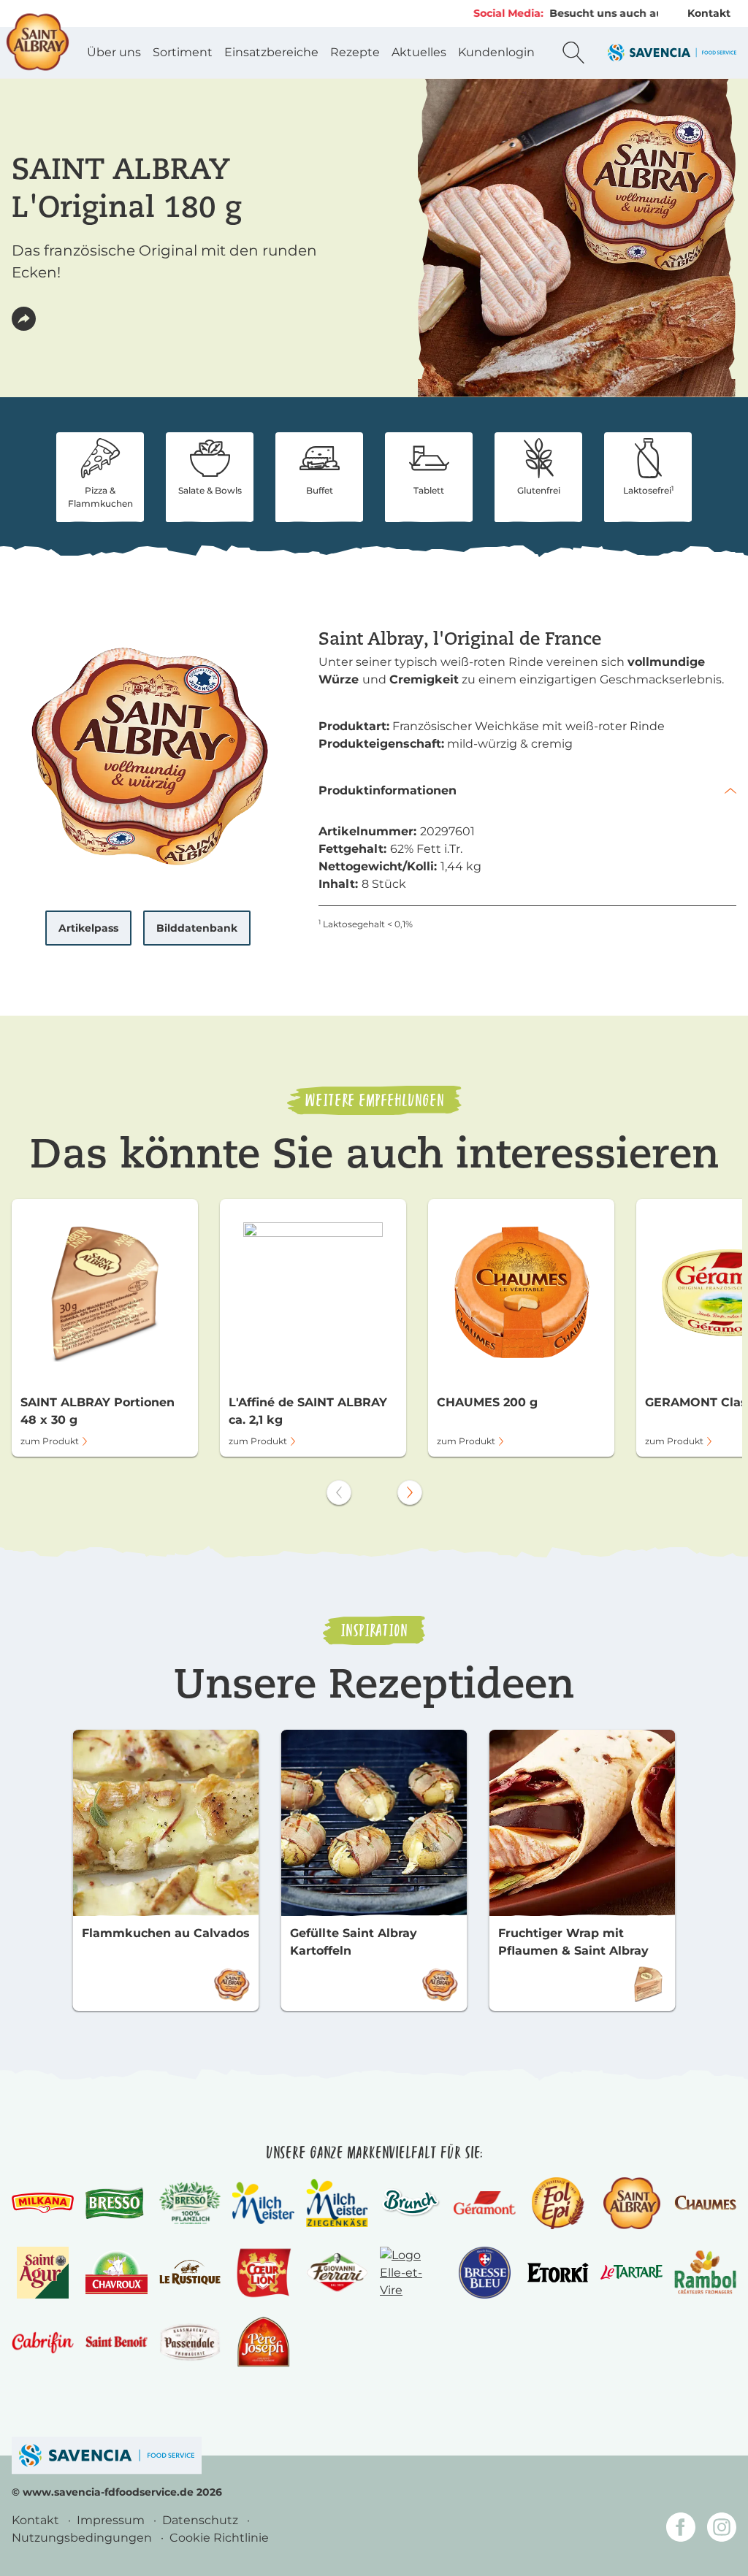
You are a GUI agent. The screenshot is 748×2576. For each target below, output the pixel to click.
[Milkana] (43, 2203)
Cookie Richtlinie (219, 2538)
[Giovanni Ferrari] (337, 2273)
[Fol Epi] (558, 2203)
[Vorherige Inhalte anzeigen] (339, 1492)
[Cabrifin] (43, 2342)
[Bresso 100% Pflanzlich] (190, 2203)
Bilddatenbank (197, 928)
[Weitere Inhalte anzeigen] (410, 1492)
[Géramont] (485, 2203)
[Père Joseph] (263, 2342)
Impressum (112, 2520)
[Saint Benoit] (117, 2342)
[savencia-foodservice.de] (107, 2455)
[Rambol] (705, 2272)
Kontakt (709, 13)
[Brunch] (411, 2203)
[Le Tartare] (631, 2272)
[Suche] (573, 53)
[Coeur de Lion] (264, 2273)
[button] (24, 319)
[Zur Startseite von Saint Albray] (38, 42)
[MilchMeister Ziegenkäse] (337, 2203)
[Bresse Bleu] (485, 2273)
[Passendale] (190, 2342)
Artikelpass (88, 928)
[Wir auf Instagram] (722, 2530)
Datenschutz (202, 2520)
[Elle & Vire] (411, 2273)
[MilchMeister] (263, 2203)
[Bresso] (117, 2203)
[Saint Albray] (631, 2203)
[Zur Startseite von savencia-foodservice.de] (672, 52)
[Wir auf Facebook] (681, 2530)
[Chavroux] (117, 2272)
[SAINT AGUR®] (43, 2273)
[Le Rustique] (190, 2272)
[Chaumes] (705, 2203)
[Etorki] (558, 2273)
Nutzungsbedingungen (83, 2538)
